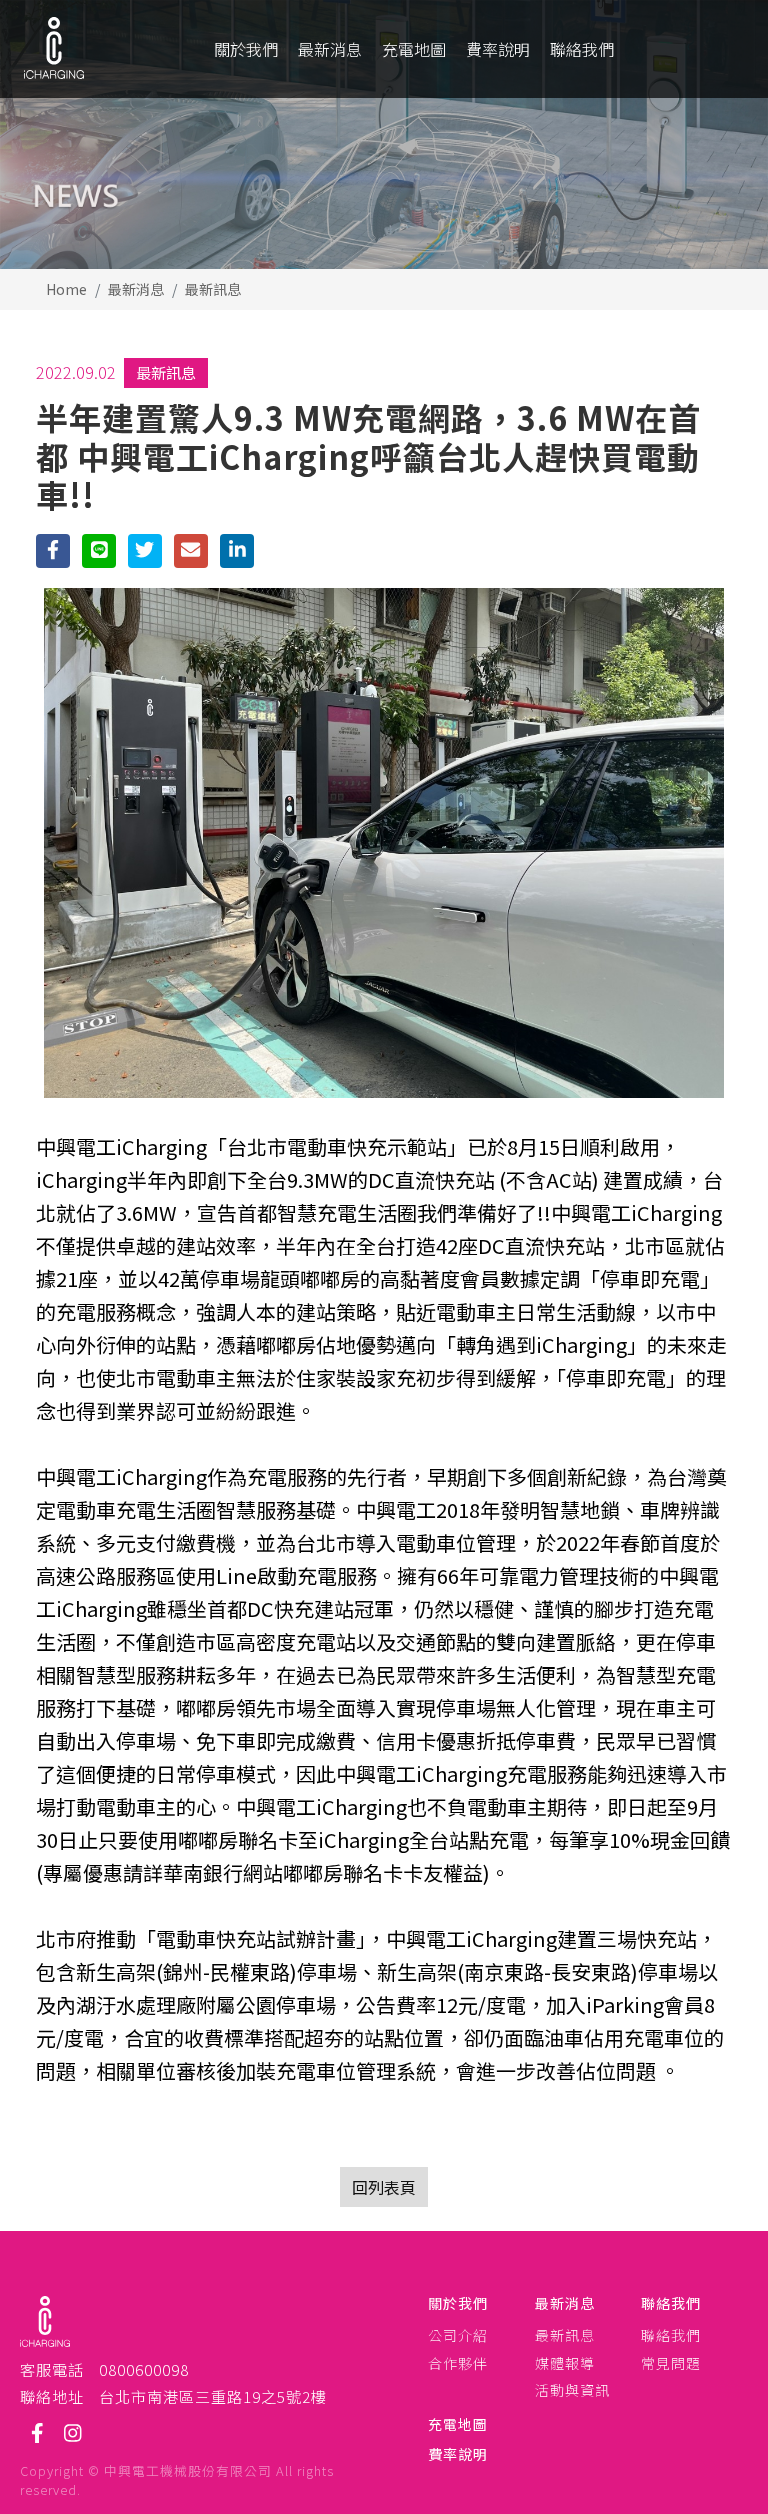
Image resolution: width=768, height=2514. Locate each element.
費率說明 (458, 2454)
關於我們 (458, 2303)
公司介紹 (458, 2335)
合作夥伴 (458, 2363)
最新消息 (136, 289)
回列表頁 (384, 2187)
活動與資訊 (572, 2390)
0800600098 (144, 2369)
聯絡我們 (671, 2303)
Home (66, 289)
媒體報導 (565, 2363)
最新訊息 (213, 289)
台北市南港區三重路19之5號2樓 (213, 2396)
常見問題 (671, 2363)
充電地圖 (458, 2424)
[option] (384, 134)
